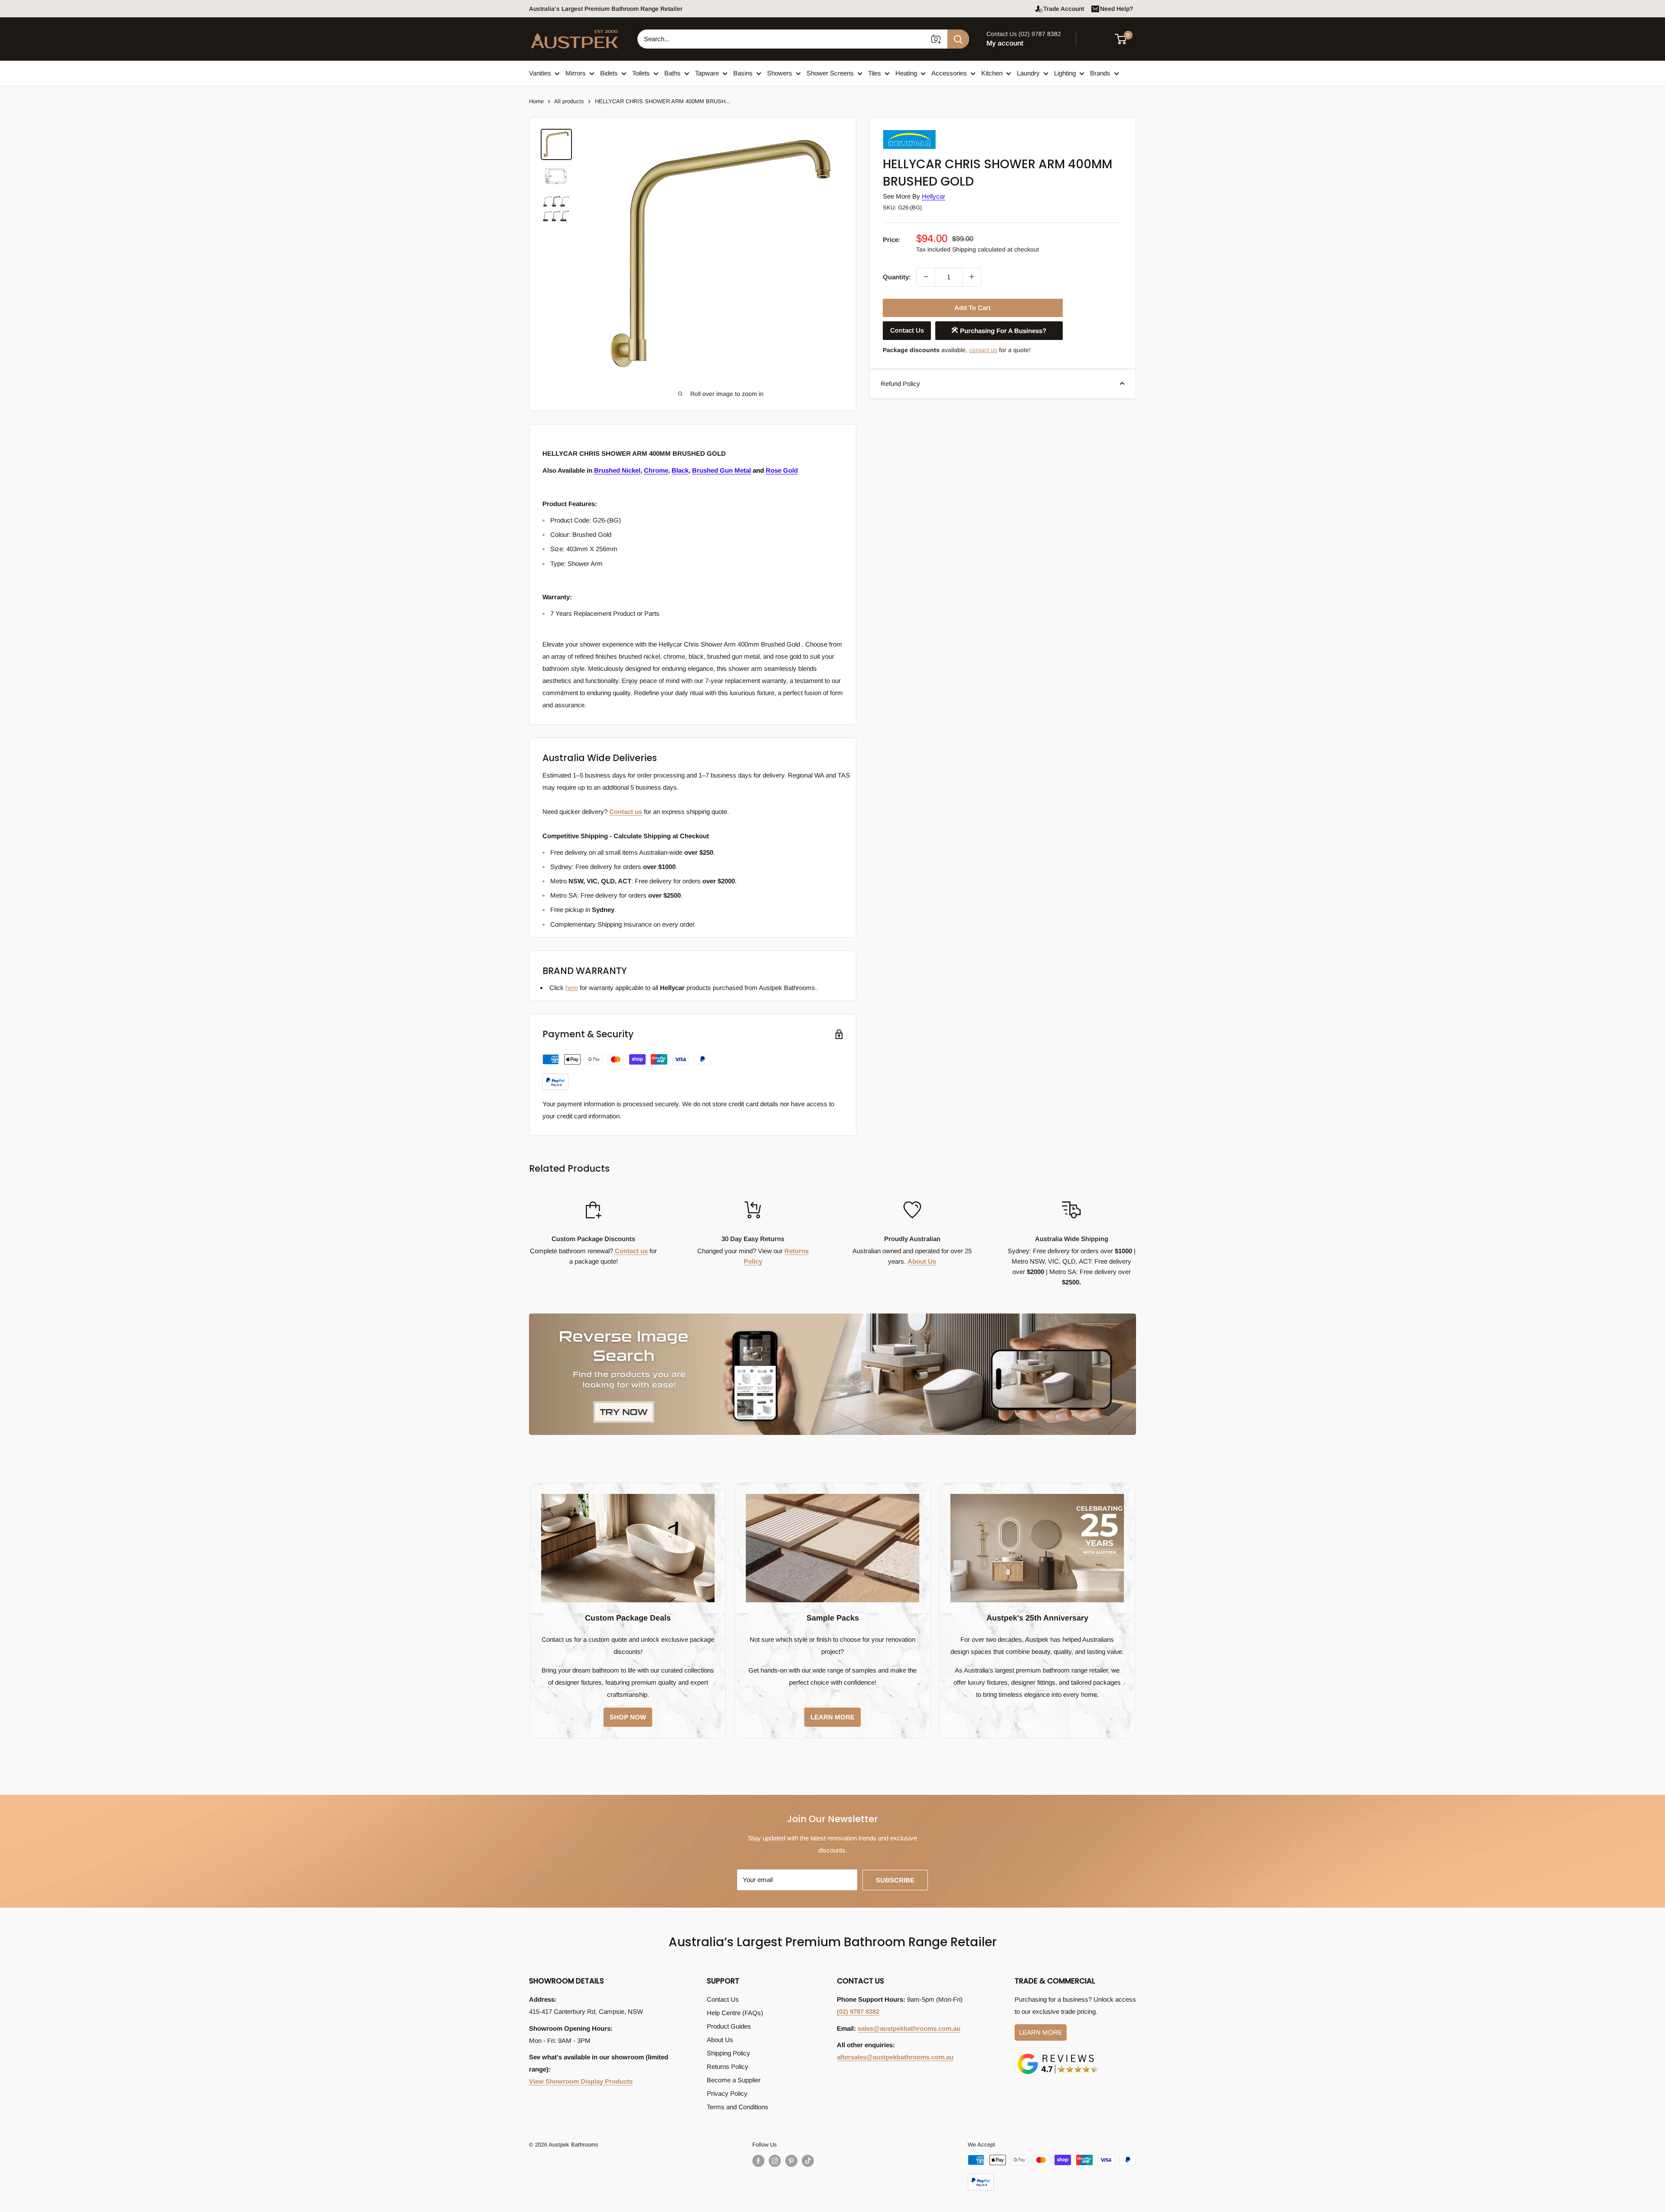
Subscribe (895, 1880)
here (572, 988)
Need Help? (1117, 9)
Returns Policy (728, 2067)
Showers (780, 73)
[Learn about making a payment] (627, 1072)
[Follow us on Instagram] (775, 2161)
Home (536, 101)
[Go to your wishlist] (1097, 38)
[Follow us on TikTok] (808, 2161)
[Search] (958, 39)
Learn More (1041, 2032)
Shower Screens (830, 73)
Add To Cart (973, 308)
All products (569, 101)
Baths (673, 73)
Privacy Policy (727, 2093)
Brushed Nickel (617, 470)
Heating (906, 73)
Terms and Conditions (738, 2107)
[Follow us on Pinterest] (791, 2161)
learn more (832, 1717)
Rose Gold (782, 470)
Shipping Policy (728, 2053)
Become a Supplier (734, 2080)
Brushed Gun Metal (721, 470)
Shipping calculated (979, 249)
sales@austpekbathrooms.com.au (909, 2028)
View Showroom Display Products (581, 2081)
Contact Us (907, 330)
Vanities (540, 73)
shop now (628, 1717)
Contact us (626, 812)
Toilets (641, 73)
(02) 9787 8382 (858, 2011)
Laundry (1028, 73)
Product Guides (729, 2026)
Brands (1100, 73)
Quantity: (897, 276)
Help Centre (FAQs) (735, 2013)
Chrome (656, 470)
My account (1005, 43)
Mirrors (576, 73)
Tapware (707, 73)
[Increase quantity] (972, 277)
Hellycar (934, 196)
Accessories (949, 73)
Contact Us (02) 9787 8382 (1024, 34)
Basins (743, 73)
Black (680, 470)
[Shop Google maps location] (1058, 2055)
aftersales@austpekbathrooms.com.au (895, 2057)
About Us (922, 1261)
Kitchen (992, 73)
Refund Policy (900, 383)
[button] (1126, 39)
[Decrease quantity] (926, 277)
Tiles (875, 73)
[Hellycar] (926, 132)
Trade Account (1064, 9)
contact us (983, 350)
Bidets (609, 73)
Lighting (1065, 73)
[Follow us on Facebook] (758, 2161)
